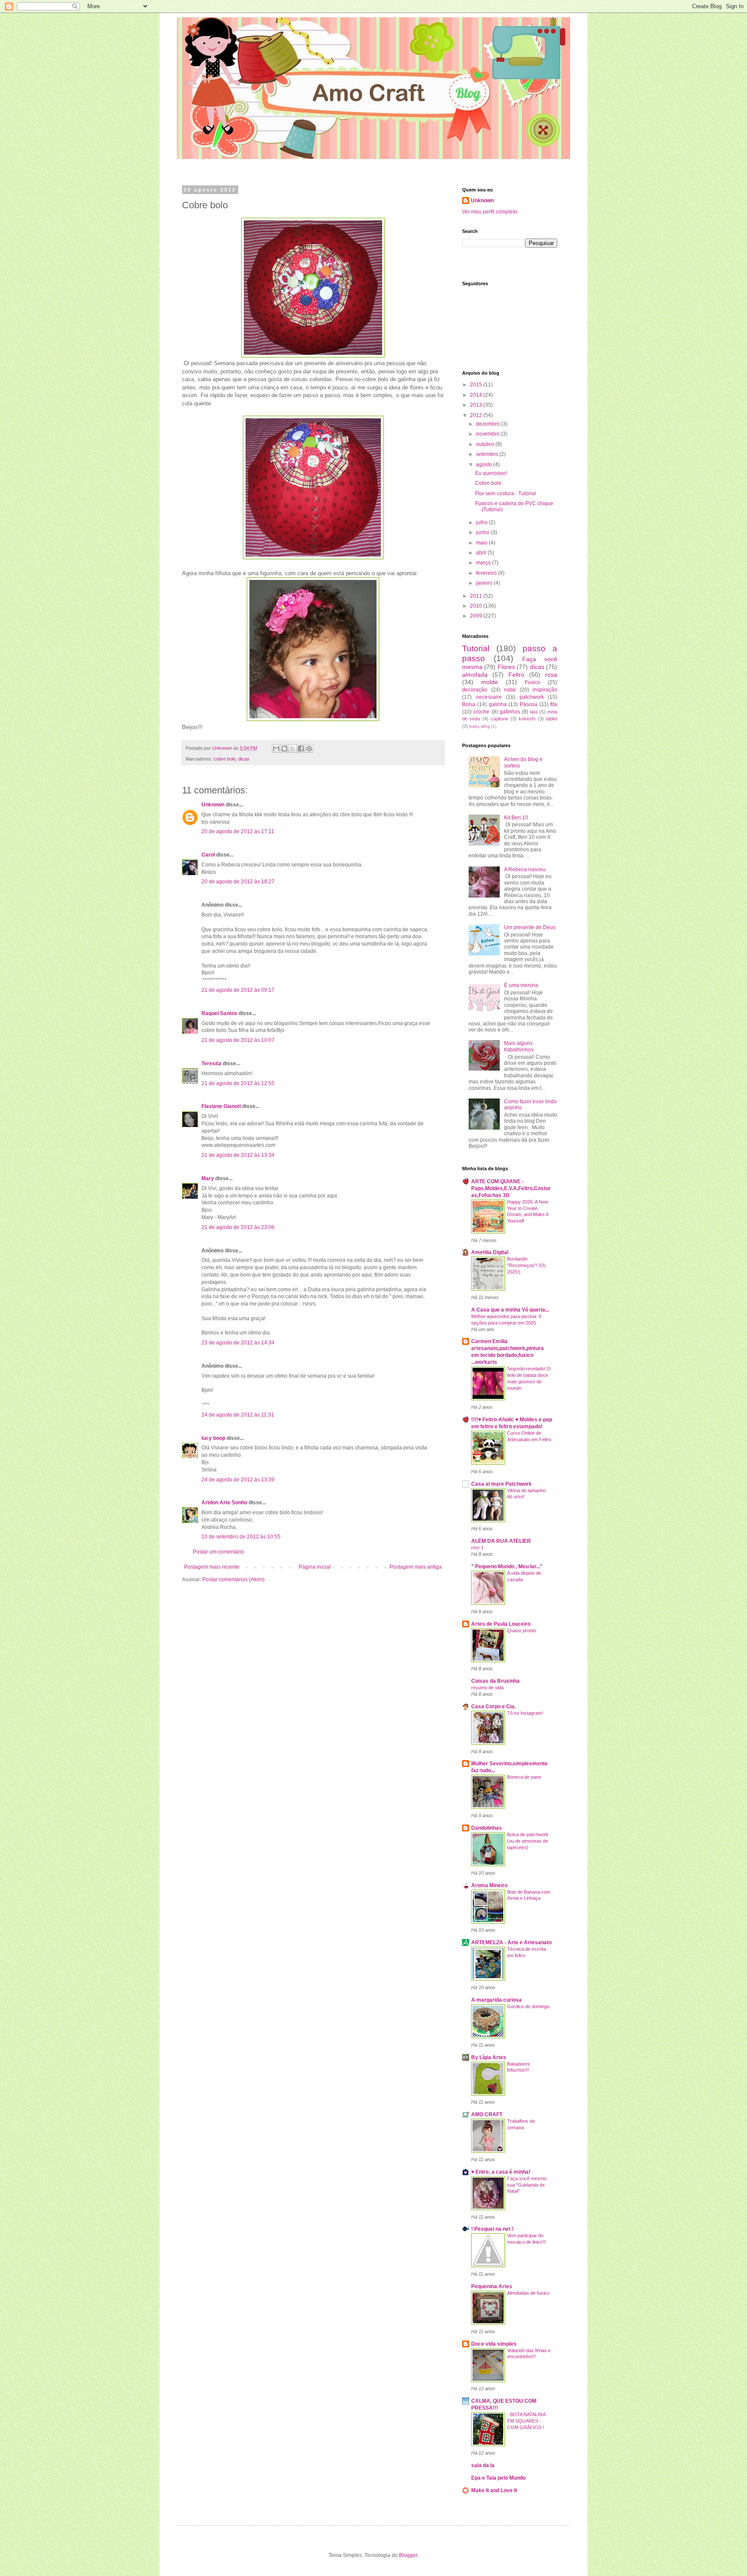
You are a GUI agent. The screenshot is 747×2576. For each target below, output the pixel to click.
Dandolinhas (487, 1828)
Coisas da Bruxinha (495, 1681)
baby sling (480, 726)
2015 (477, 385)
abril (482, 553)
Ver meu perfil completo (490, 212)
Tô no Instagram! (525, 1713)
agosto (485, 465)
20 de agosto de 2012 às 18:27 (238, 882)
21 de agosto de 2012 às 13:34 (238, 1155)
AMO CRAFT (487, 2114)
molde (490, 682)
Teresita (211, 1064)
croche (481, 712)
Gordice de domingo (528, 2006)
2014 (477, 395)
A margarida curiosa (496, 2000)
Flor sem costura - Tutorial (506, 494)
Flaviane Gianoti (221, 1106)
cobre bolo (225, 759)
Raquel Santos (219, 1013)
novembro (488, 434)
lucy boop (213, 1438)
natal (510, 690)
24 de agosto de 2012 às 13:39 (238, 1480)
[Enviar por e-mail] (276, 748)
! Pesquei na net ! (492, 2229)
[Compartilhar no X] (293, 748)
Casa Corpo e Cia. (493, 1707)
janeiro (485, 583)
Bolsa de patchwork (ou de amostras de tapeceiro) (528, 1841)
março (484, 563)
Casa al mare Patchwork (501, 1484)
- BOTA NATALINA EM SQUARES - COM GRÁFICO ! (526, 2421)
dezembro (488, 424)
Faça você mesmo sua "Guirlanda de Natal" (527, 2185)
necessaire (489, 697)
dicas (244, 759)
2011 (477, 596)
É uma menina (521, 985)
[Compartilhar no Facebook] (301, 748)
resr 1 (477, 1548)
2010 (477, 606)
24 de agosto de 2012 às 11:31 (238, 1415)
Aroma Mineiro (489, 1885)
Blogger (408, 2555)
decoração (475, 690)
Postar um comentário (219, 1552)
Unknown (213, 805)
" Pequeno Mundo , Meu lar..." (507, 1567)
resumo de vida (487, 1688)
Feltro (516, 675)
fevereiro (487, 573)
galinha (498, 704)
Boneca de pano (524, 1777)
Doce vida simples (494, 2344)
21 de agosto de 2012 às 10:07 (238, 1040)
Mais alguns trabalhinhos (519, 1046)
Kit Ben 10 (516, 818)
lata (534, 712)
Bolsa (469, 704)
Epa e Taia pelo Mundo (498, 2478)
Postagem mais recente (212, 1567)
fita (554, 704)
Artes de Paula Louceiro (501, 1624)
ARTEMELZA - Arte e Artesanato (511, 1942)
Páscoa (528, 704)
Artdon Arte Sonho (224, 1503)
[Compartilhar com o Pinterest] (309, 748)
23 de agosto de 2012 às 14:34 (238, 1343)
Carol (208, 855)
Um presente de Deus (530, 927)
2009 (477, 616)
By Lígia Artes (489, 2057)
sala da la (483, 2465)
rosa (551, 675)
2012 (477, 415)
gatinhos (510, 712)
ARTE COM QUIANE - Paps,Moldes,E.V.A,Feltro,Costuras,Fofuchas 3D (511, 1188)
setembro (488, 454)
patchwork (532, 697)
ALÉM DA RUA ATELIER (501, 1541)
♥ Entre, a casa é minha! (501, 2172)
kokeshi (527, 719)
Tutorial (476, 648)
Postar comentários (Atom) (233, 1579)
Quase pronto (522, 1630)
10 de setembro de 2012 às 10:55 (241, 1537)
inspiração (545, 690)
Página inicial (315, 1567)
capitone (500, 719)
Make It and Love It (494, 2490)
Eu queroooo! (491, 473)
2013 (477, 405)
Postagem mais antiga (416, 1567)
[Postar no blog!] (284, 748)
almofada (475, 675)
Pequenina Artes (492, 2286)
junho (483, 532)
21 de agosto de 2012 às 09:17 (238, 990)
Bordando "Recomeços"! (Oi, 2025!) (527, 1265)
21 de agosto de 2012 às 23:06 (238, 1227)
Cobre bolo (488, 483)
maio (482, 543)
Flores (506, 667)
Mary (208, 1178)
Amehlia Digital (490, 1252)
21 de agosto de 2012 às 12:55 (238, 1083)
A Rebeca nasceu (525, 869)
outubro (486, 444)
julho (482, 522)
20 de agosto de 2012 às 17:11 (238, 831)
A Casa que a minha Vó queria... (510, 1310)
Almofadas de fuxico (528, 2293)
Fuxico (533, 682)
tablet (552, 719)
